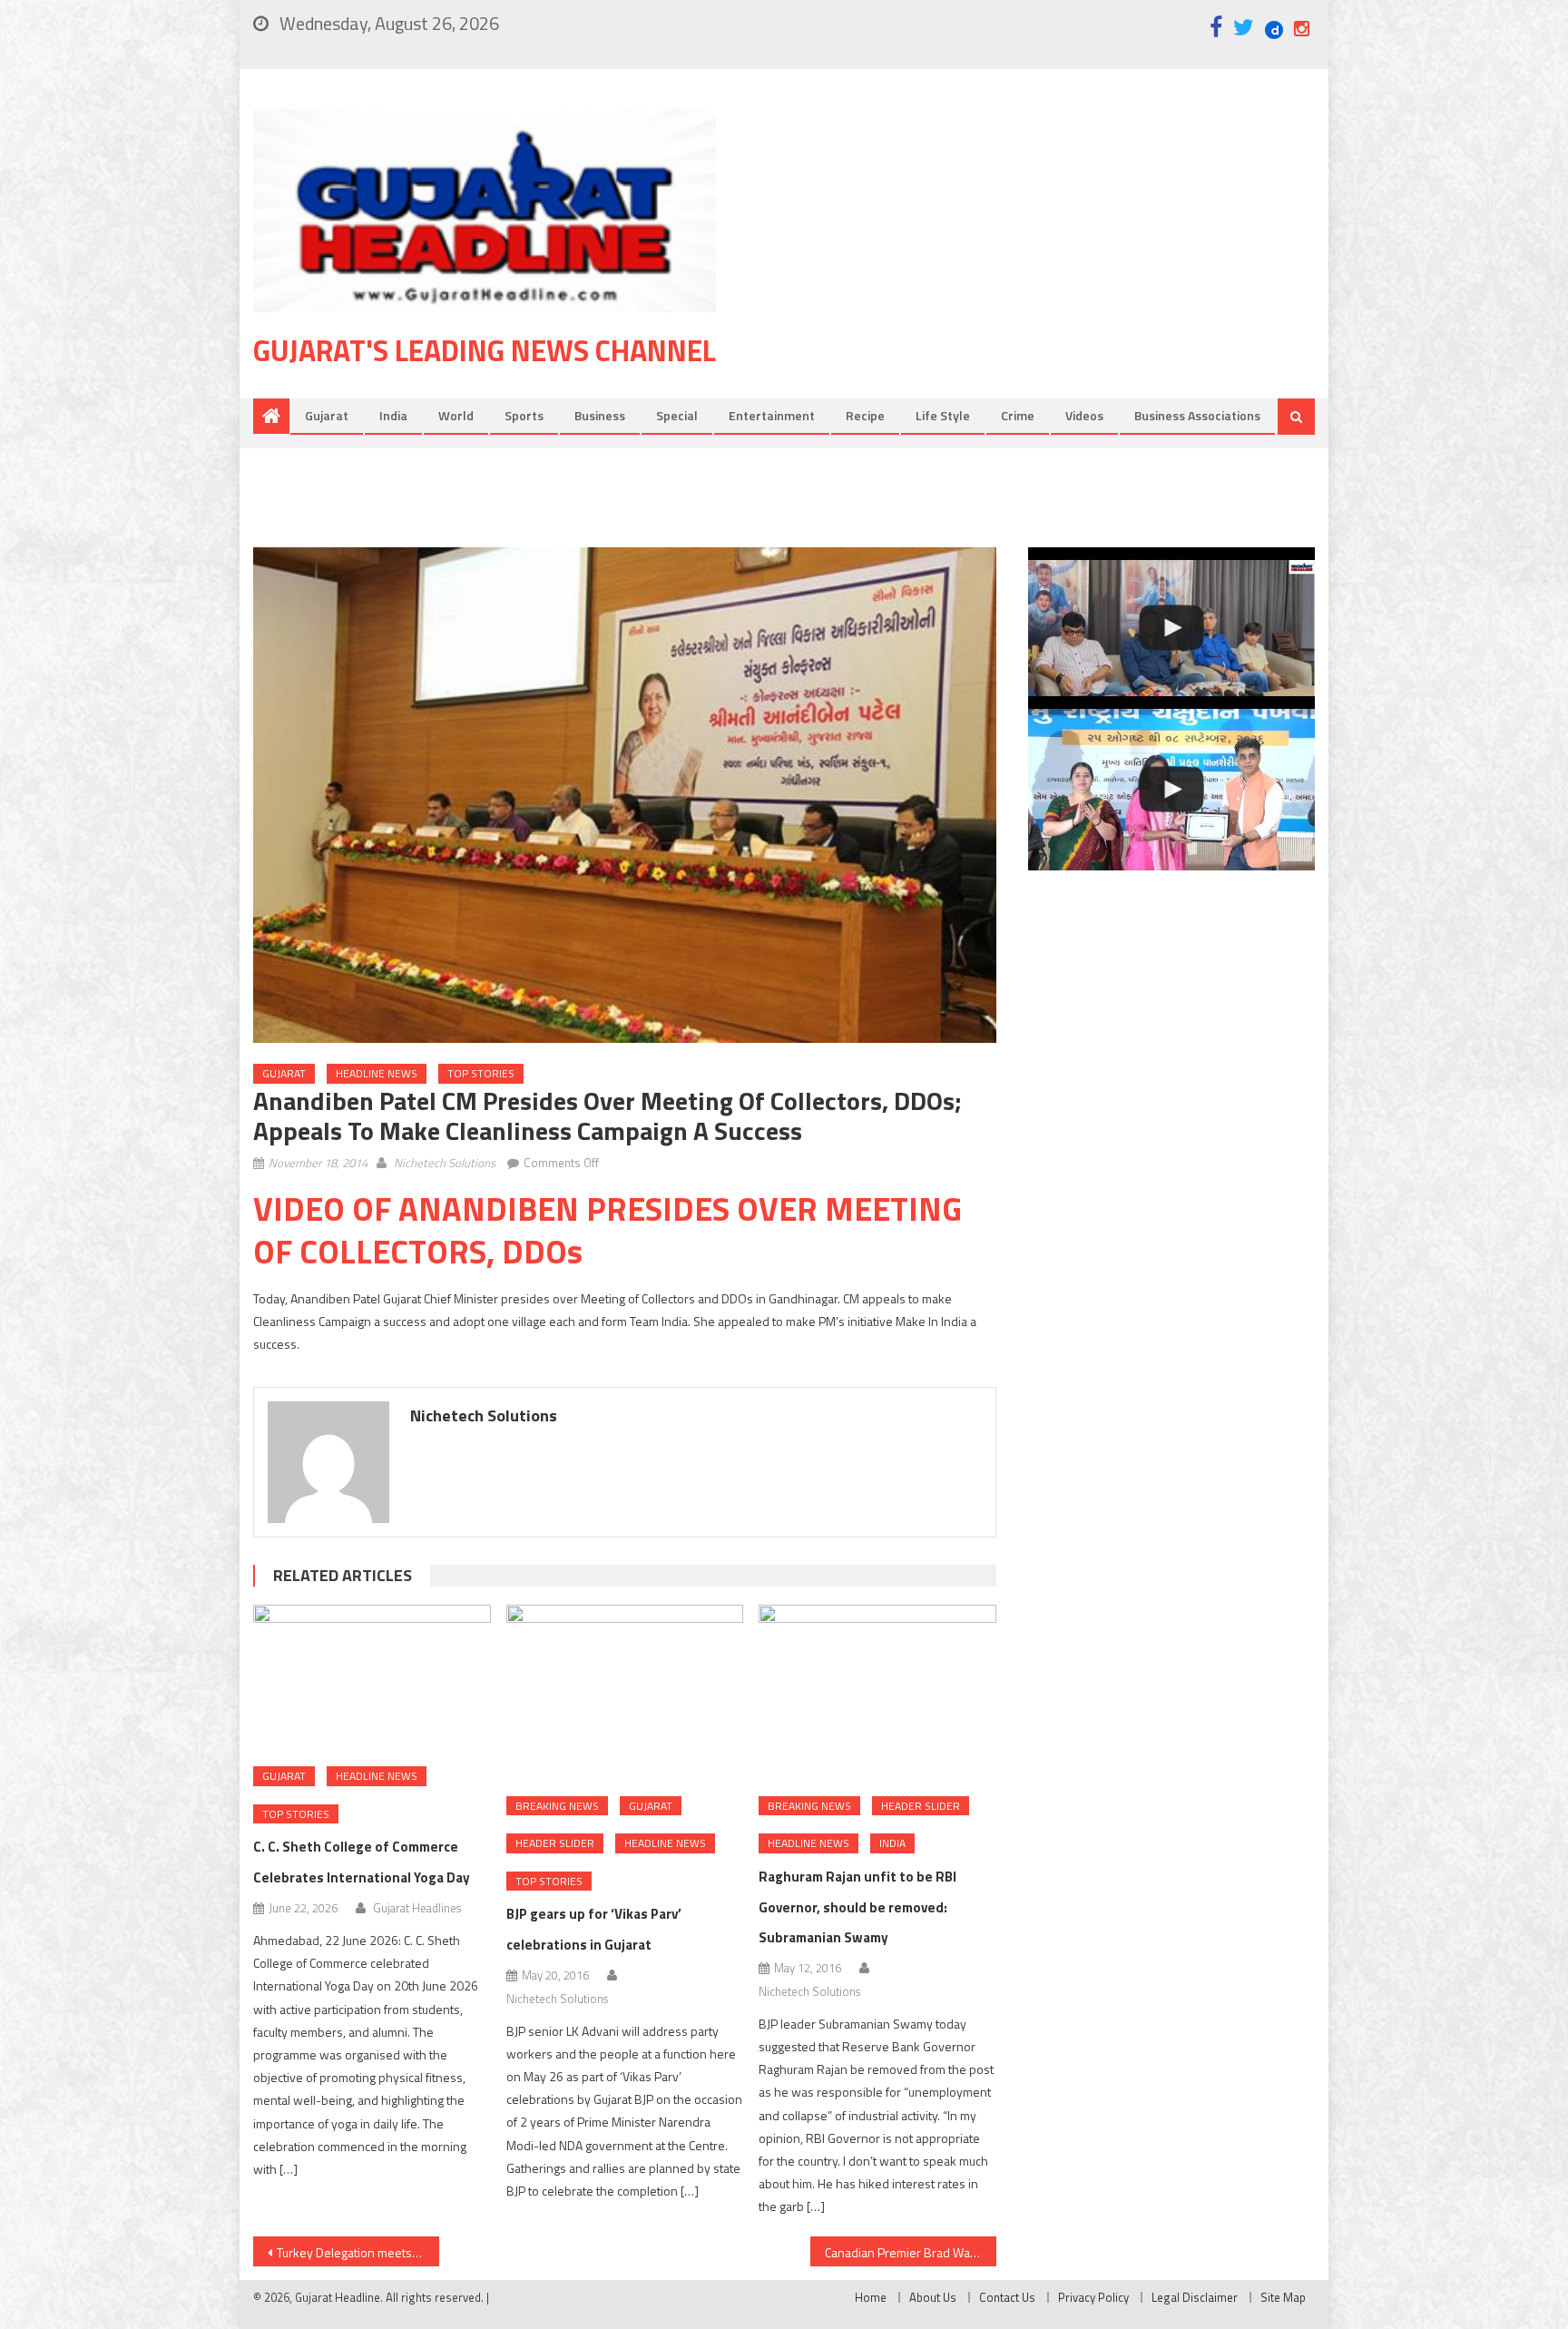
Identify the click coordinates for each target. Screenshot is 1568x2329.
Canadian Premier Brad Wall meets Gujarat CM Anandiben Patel (911, 2252)
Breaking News (557, 1806)
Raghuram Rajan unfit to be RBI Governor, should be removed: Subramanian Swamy (857, 1907)
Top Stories (481, 1073)
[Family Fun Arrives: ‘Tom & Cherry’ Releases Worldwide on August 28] (1171, 628)
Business (600, 415)
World (456, 415)
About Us (933, 2297)
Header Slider (555, 1843)
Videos (1084, 415)
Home (871, 2297)
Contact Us (1007, 2297)
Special (677, 415)
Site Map (1283, 2297)
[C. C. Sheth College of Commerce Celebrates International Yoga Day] (372, 1679)
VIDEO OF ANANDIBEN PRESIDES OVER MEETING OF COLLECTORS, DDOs (608, 1230)
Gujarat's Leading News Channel (485, 350)
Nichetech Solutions (445, 1163)
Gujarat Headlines (417, 1908)
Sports (524, 415)
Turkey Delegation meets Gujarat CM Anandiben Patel (358, 2252)
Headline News (377, 1073)
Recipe (865, 415)
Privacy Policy (1093, 2297)
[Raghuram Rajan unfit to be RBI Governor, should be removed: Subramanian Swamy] (877, 1694)
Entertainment (772, 415)
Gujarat (327, 415)
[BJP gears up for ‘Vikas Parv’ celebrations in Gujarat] (625, 1694)
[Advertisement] (1043, 253)
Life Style (943, 415)
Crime (1018, 415)
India (393, 415)
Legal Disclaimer (1195, 2297)
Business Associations (1197, 415)
